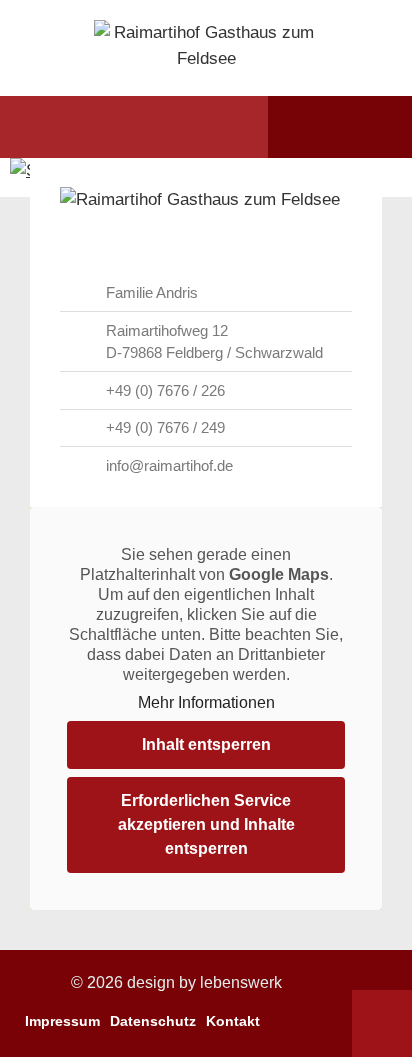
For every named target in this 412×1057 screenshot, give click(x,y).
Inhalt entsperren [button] (206, 744)
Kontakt (233, 1021)
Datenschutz (153, 1021)
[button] (53, 127)
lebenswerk (241, 982)
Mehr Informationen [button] (206, 702)
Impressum (62, 1021)
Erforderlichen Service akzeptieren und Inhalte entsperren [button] (206, 824)
